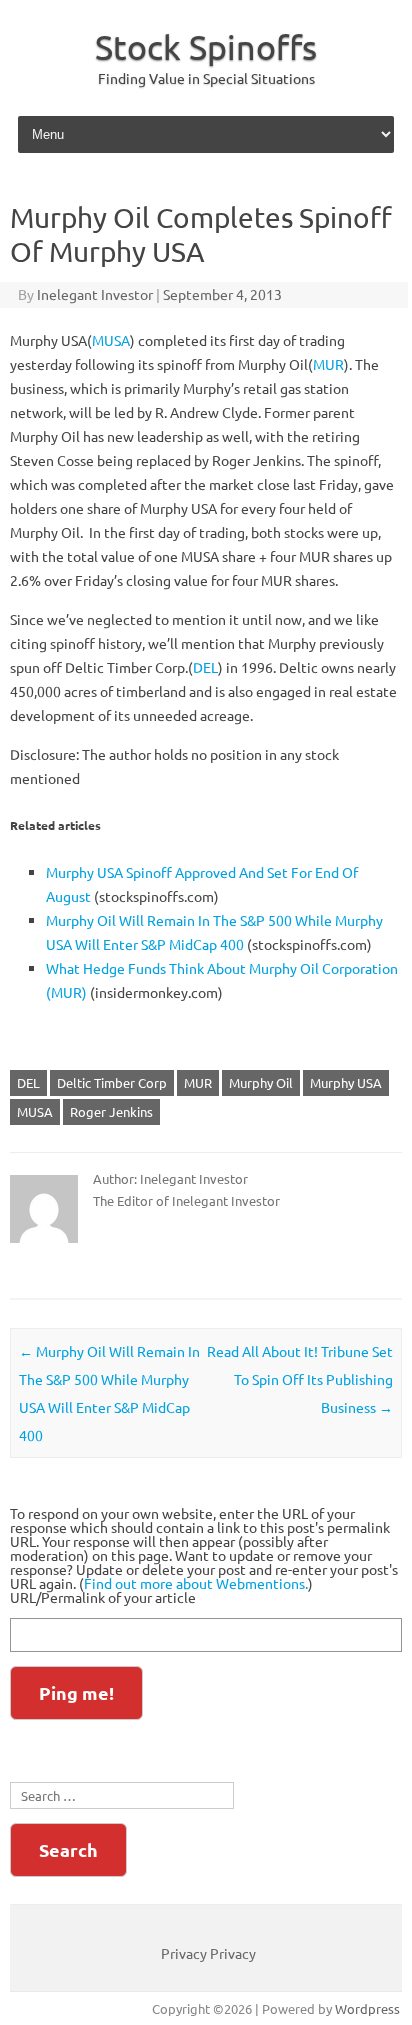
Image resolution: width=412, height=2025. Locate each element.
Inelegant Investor (95, 294)
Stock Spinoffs (206, 47)
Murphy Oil (261, 1082)
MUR (328, 364)
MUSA (111, 340)
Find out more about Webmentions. (196, 1583)
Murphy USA (346, 1082)
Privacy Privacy (208, 1953)
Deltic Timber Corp (112, 1082)
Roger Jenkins (111, 1111)
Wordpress (367, 2008)
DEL (205, 667)
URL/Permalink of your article (103, 1597)
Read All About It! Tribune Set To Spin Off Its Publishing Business (300, 1379)
